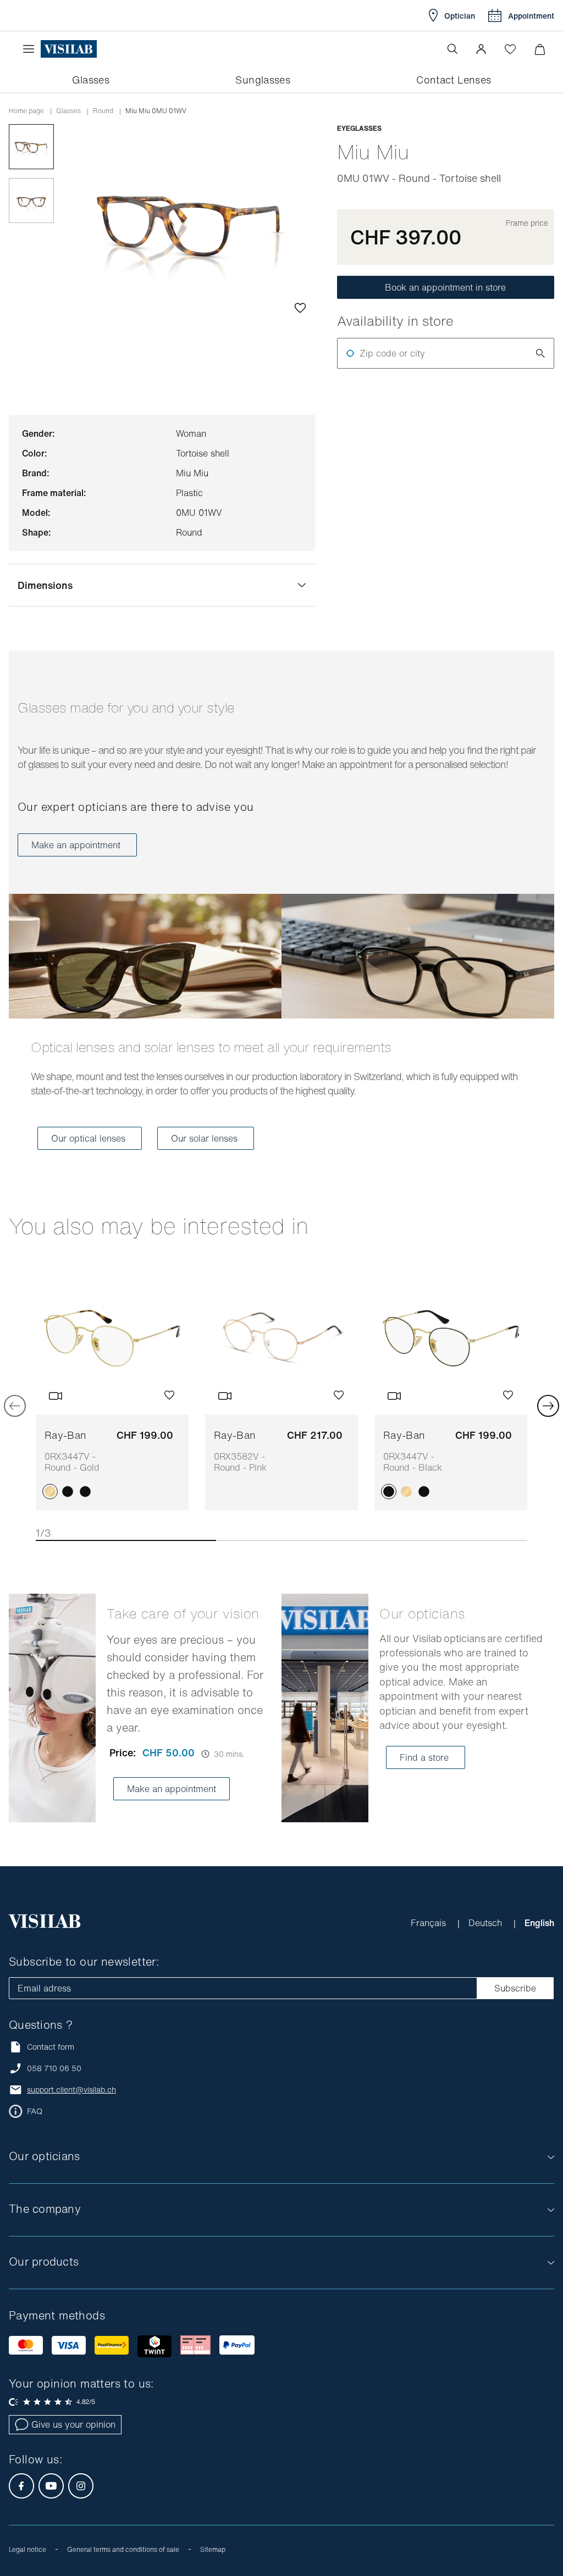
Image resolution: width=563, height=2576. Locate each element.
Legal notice (27, 2549)
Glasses (68, 111)
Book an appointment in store (445, 287)
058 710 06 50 (54, 2068)
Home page (26, 111)
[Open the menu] (31, 49)
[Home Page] (69, 49)
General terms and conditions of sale (123, 2549)
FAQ (35, 2111)
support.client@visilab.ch (71, 2090)
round (103, 111)
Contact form (51, 2047)
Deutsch (487, 1923)
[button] (481, 49)
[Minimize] (540, 49)
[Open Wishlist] (510, 49)
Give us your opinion (73, 2424)
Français (430, 1923)
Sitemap (213, 2549)
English (539, 1923)
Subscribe (515, 1988)
